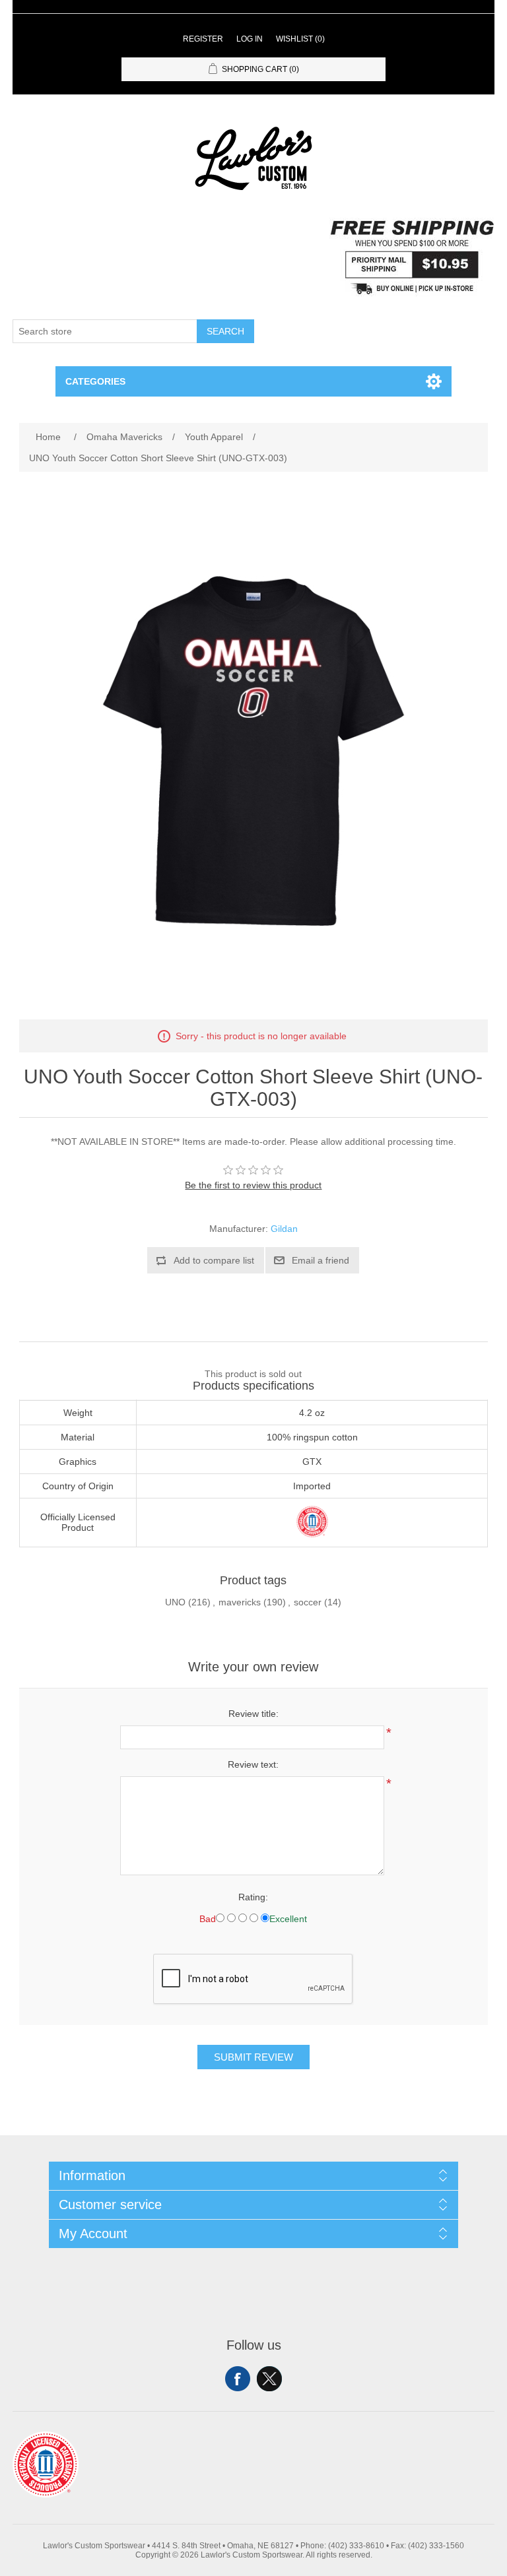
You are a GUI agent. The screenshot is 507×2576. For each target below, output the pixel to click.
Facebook (238, 2379)
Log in (250, 39)
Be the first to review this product (253, 1185)
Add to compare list (214, 1260)
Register (203, 39)
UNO (175, 1602)
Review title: (253, 1714)
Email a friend (321, 1260)
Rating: (253, 1897)
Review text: (253, 1764)
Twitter (269, 2379)
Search (225, 331)
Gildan (284, 1229)
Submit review (253, 2057)
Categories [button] (95, 381)
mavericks (240, 1602)
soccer (308, 1602)
